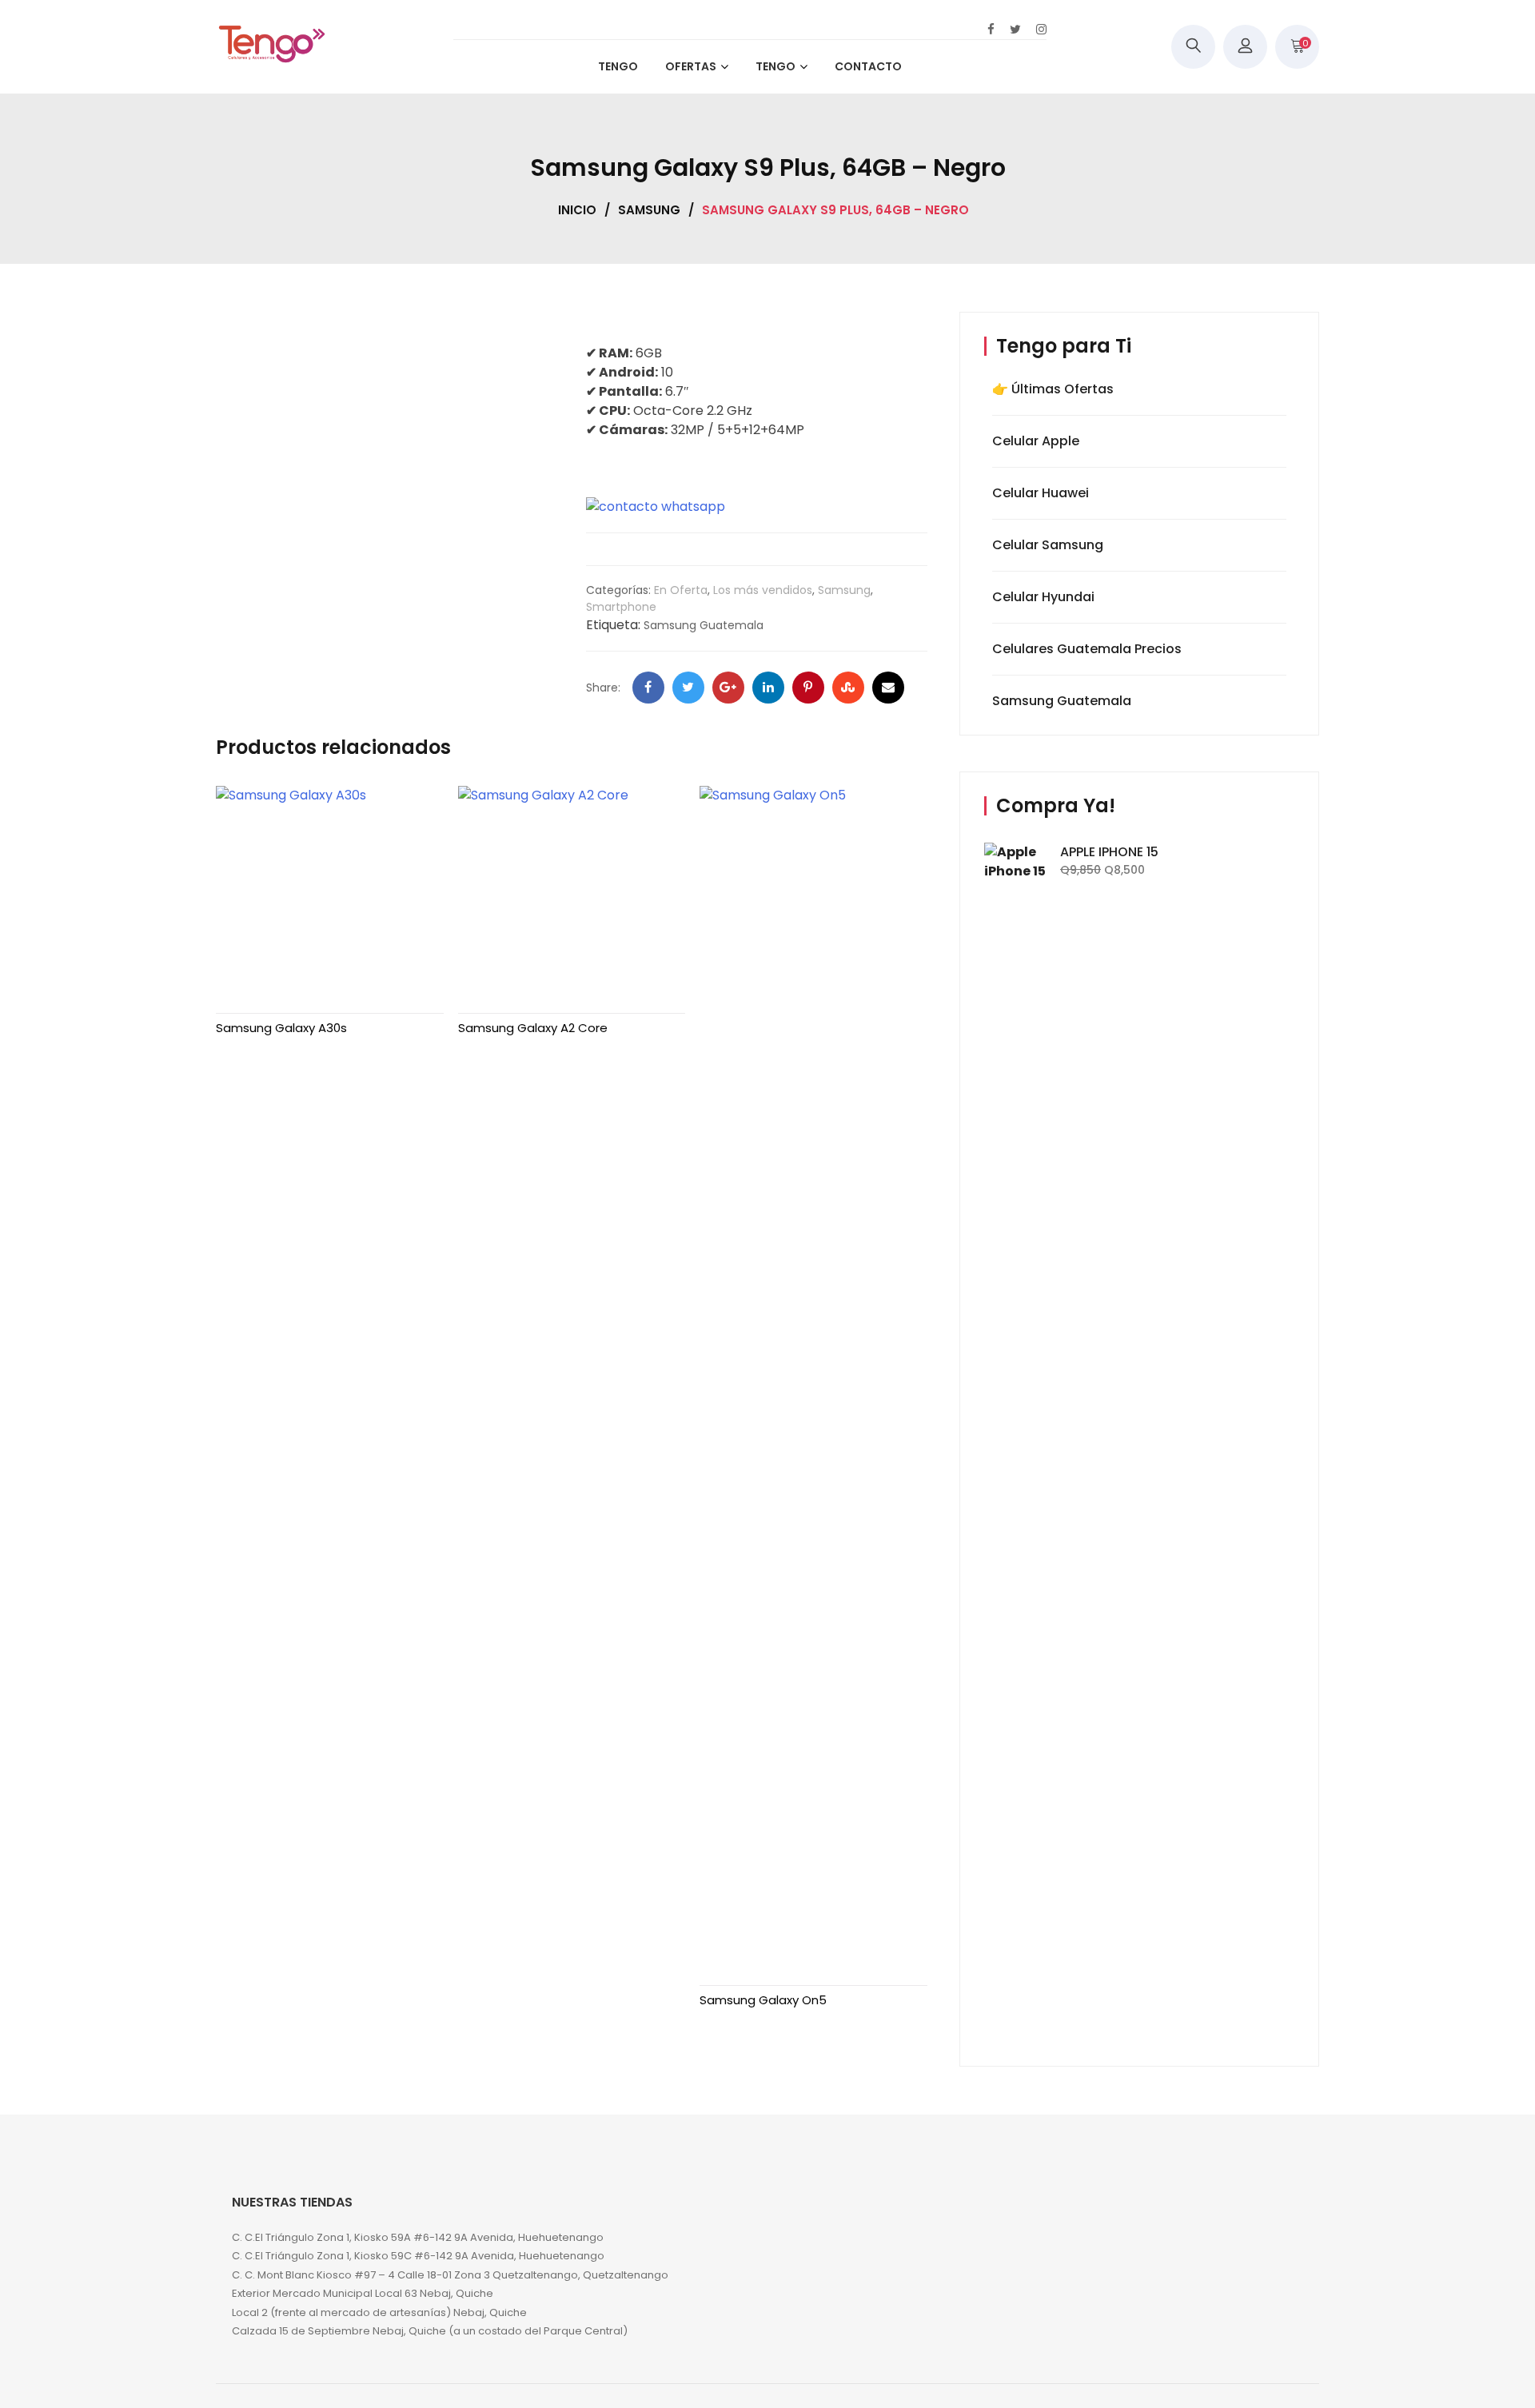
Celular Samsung (1048, 545)
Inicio (577, 210)
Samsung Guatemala (704, 625)
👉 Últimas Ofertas (1053, 389)
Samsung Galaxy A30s (281, 1028)
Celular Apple (1036, 441)
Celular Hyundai (1043, 597)
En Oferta (681, 590)
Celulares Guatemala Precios (1087, 649)
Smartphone (621, 607)
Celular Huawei (1041, 493)
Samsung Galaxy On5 (763, 2000)
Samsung (649, 210)
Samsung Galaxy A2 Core (533, 1028)
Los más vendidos (763, 590)
